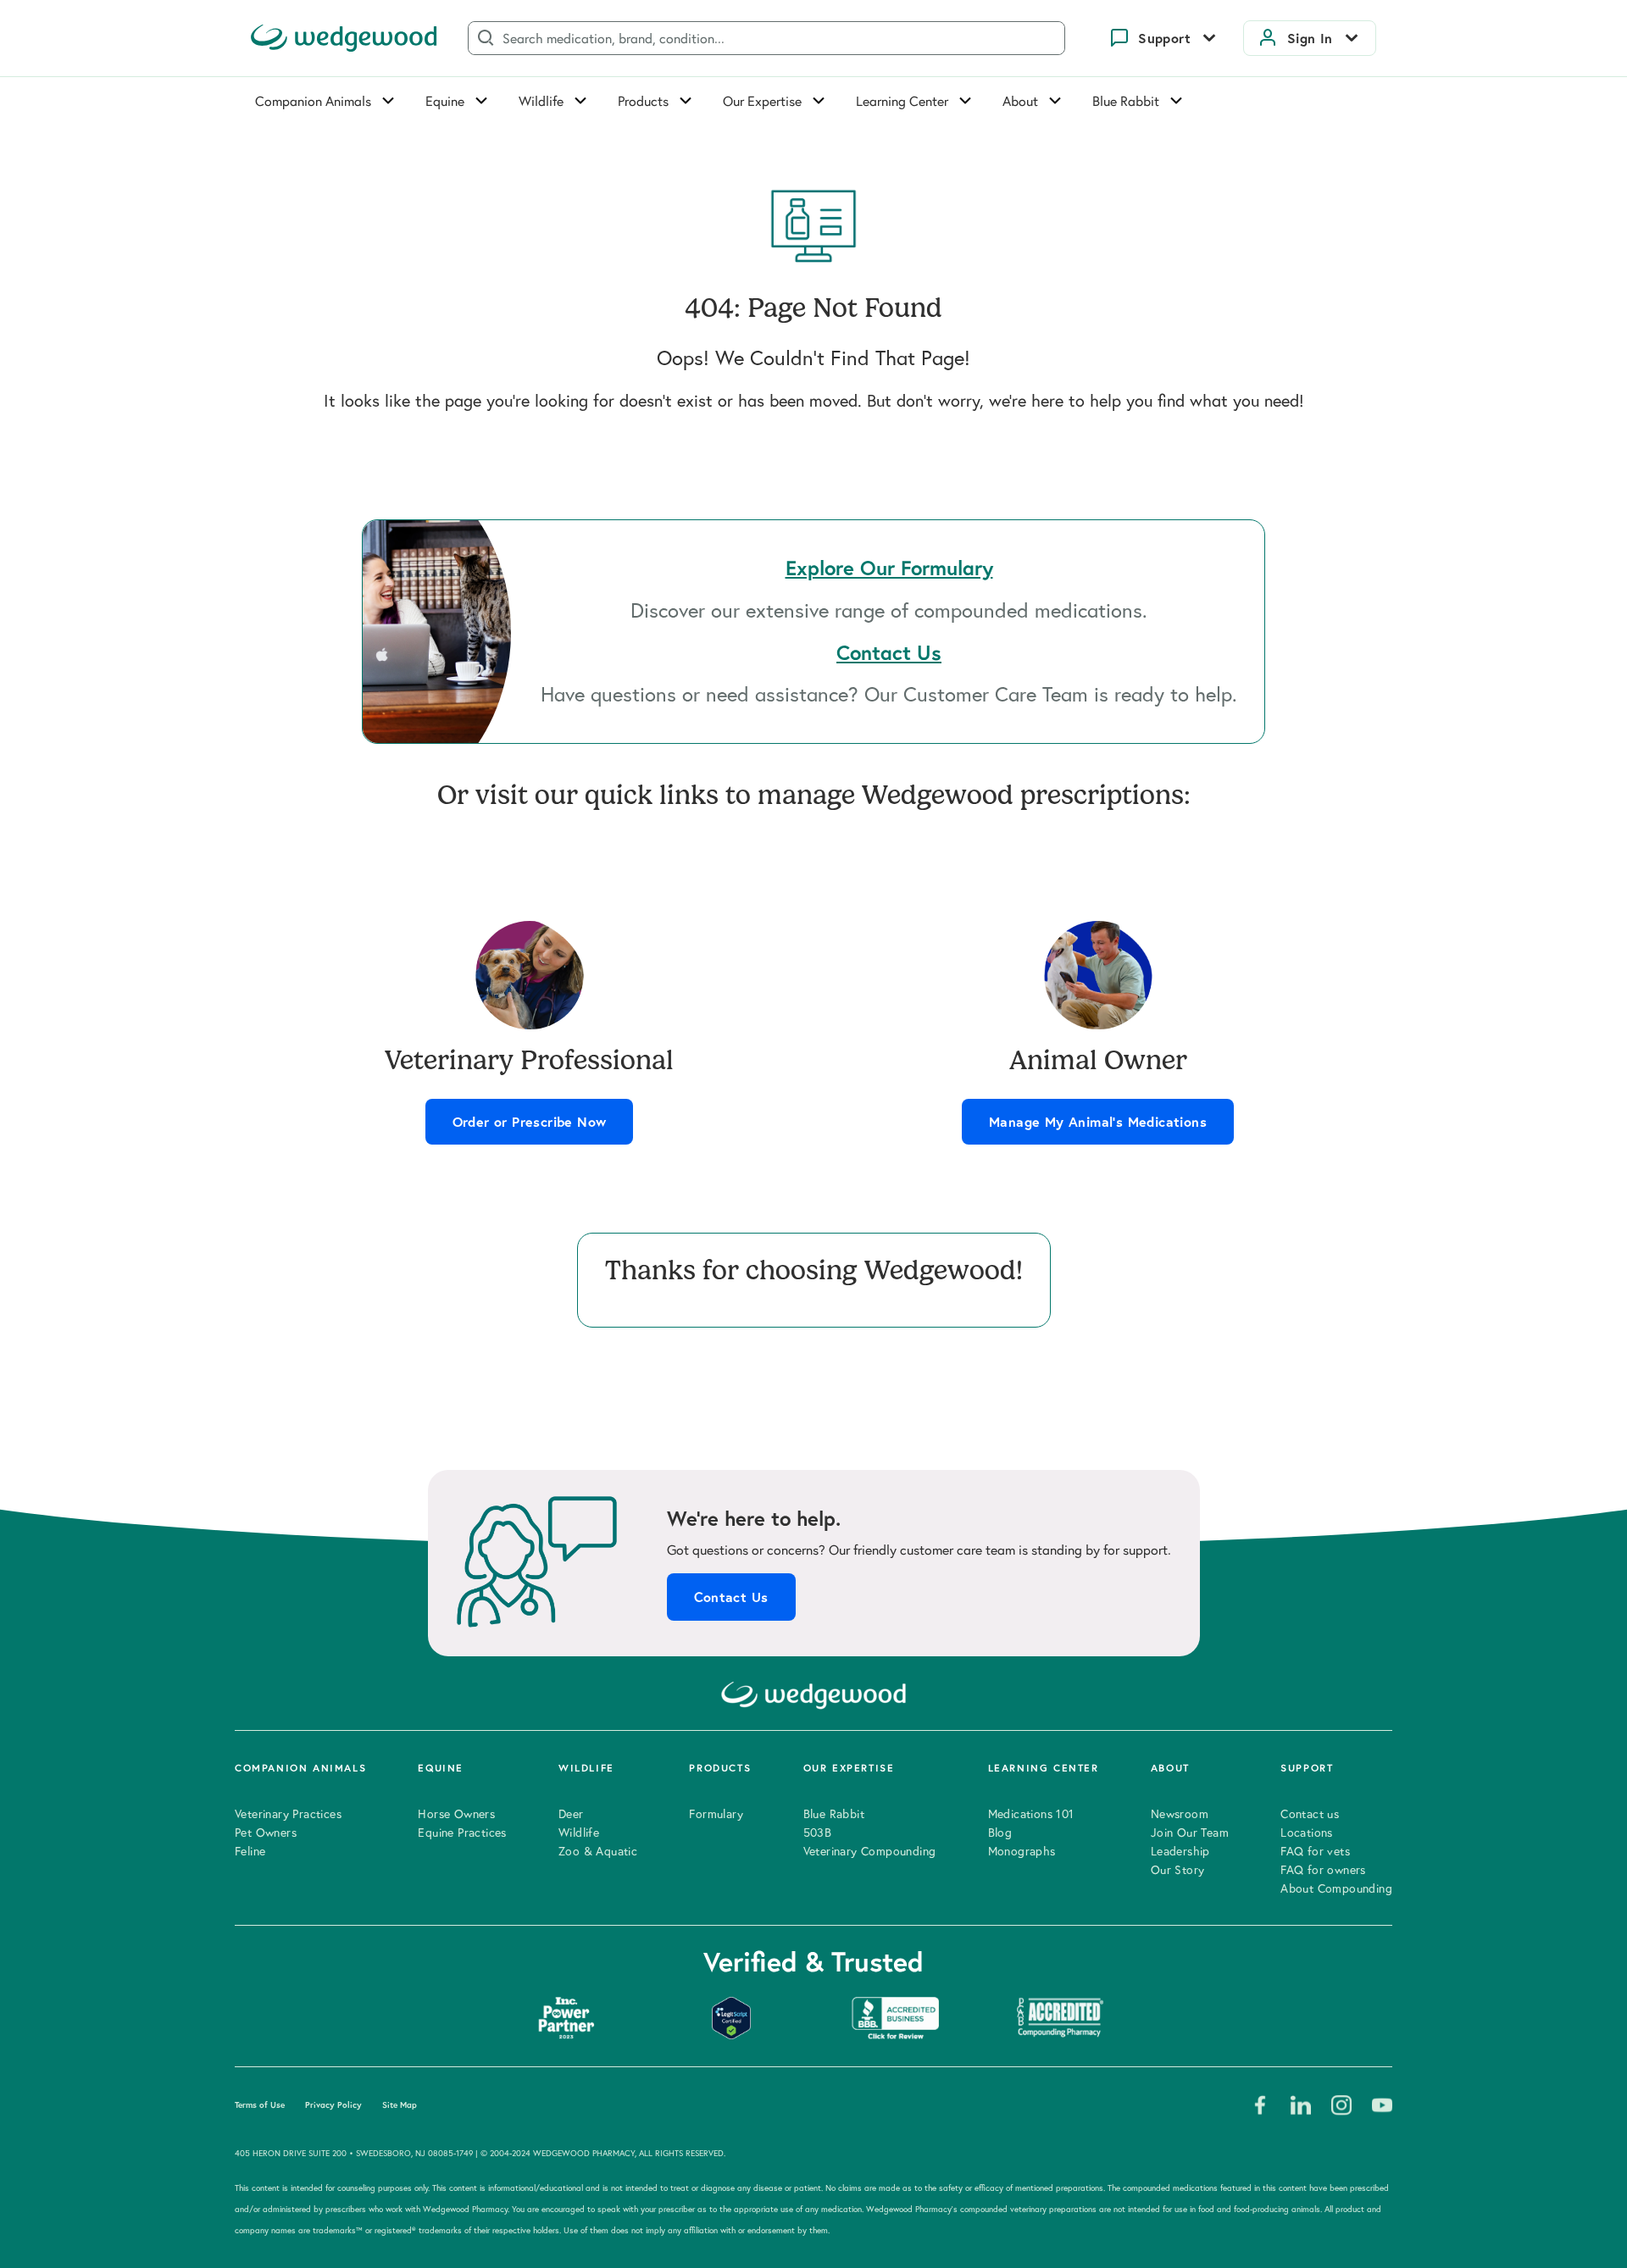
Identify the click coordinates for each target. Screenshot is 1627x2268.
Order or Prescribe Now (530, 1122)
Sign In (1310, 38)
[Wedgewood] (344, 38)
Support (1164, 38)
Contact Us (731, 1597)
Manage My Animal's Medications (1098, 1122)
